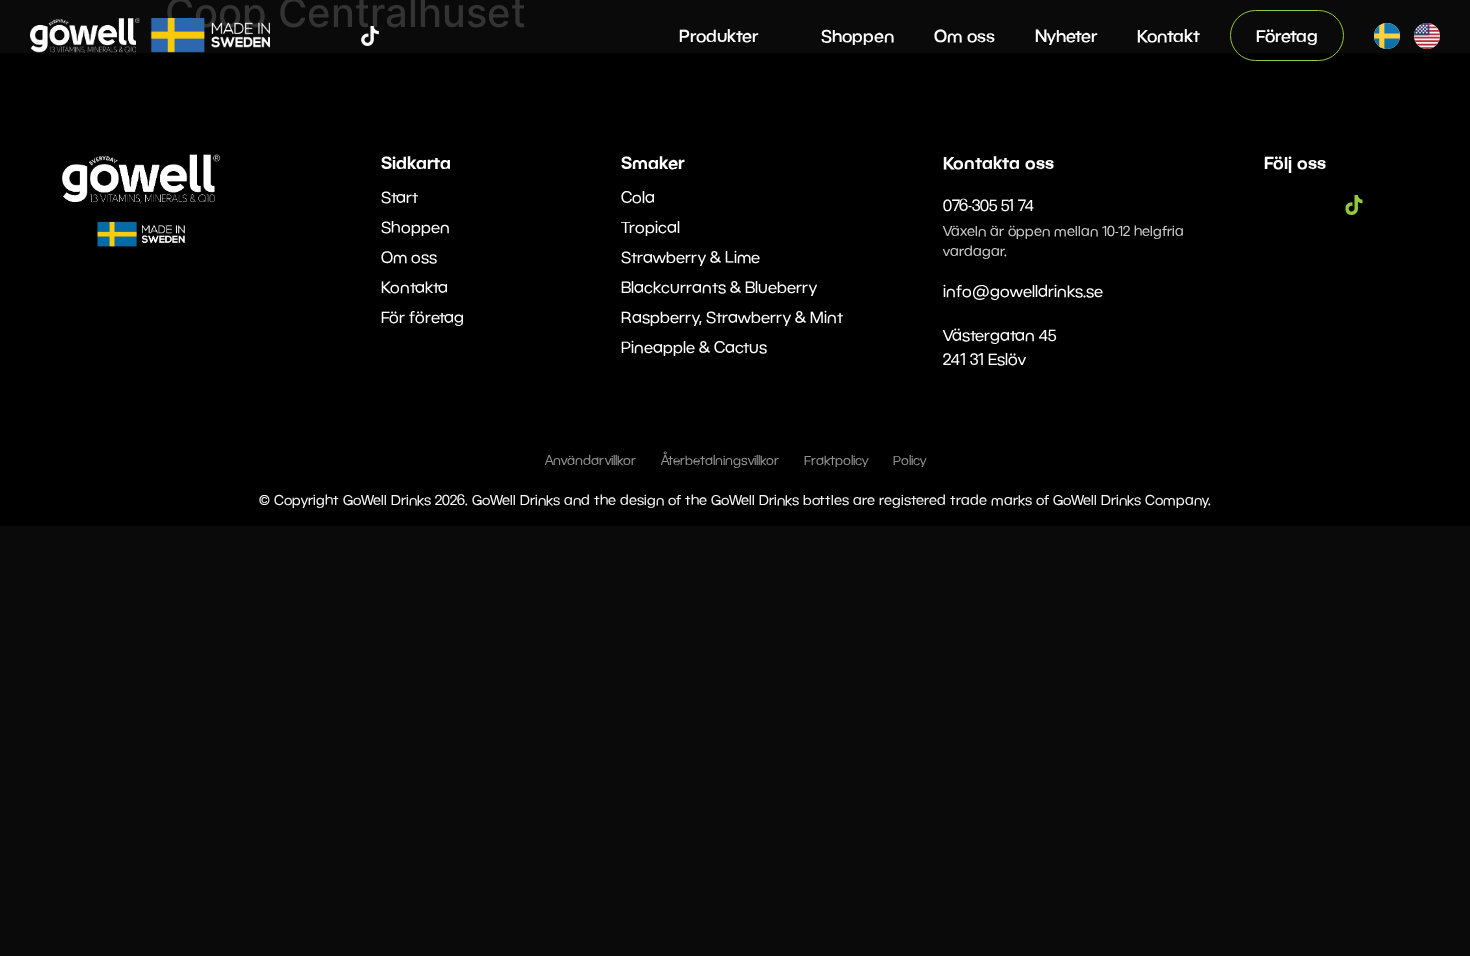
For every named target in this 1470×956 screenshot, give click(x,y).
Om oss (964, 35)
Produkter (718, 35)
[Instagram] (340, 36)
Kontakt (1168, 35)
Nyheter (1066, 35)
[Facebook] (310, 36)
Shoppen (857, 35)
